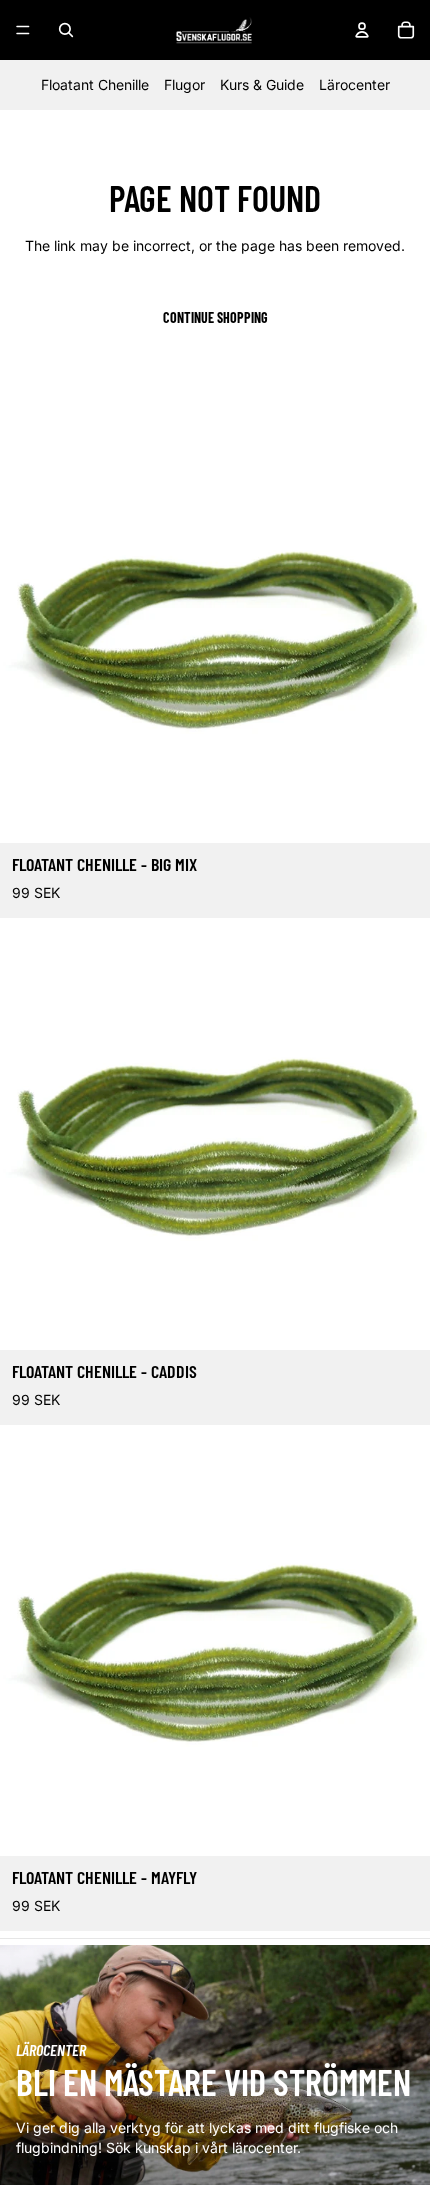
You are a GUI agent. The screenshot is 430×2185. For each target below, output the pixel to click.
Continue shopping (215, 317)
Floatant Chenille (95, 84)
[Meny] (23, 30)
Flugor (184, 84)
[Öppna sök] (66, 30)
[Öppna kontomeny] (362, 30)
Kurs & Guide (262, 84)
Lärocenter (354, 84)
